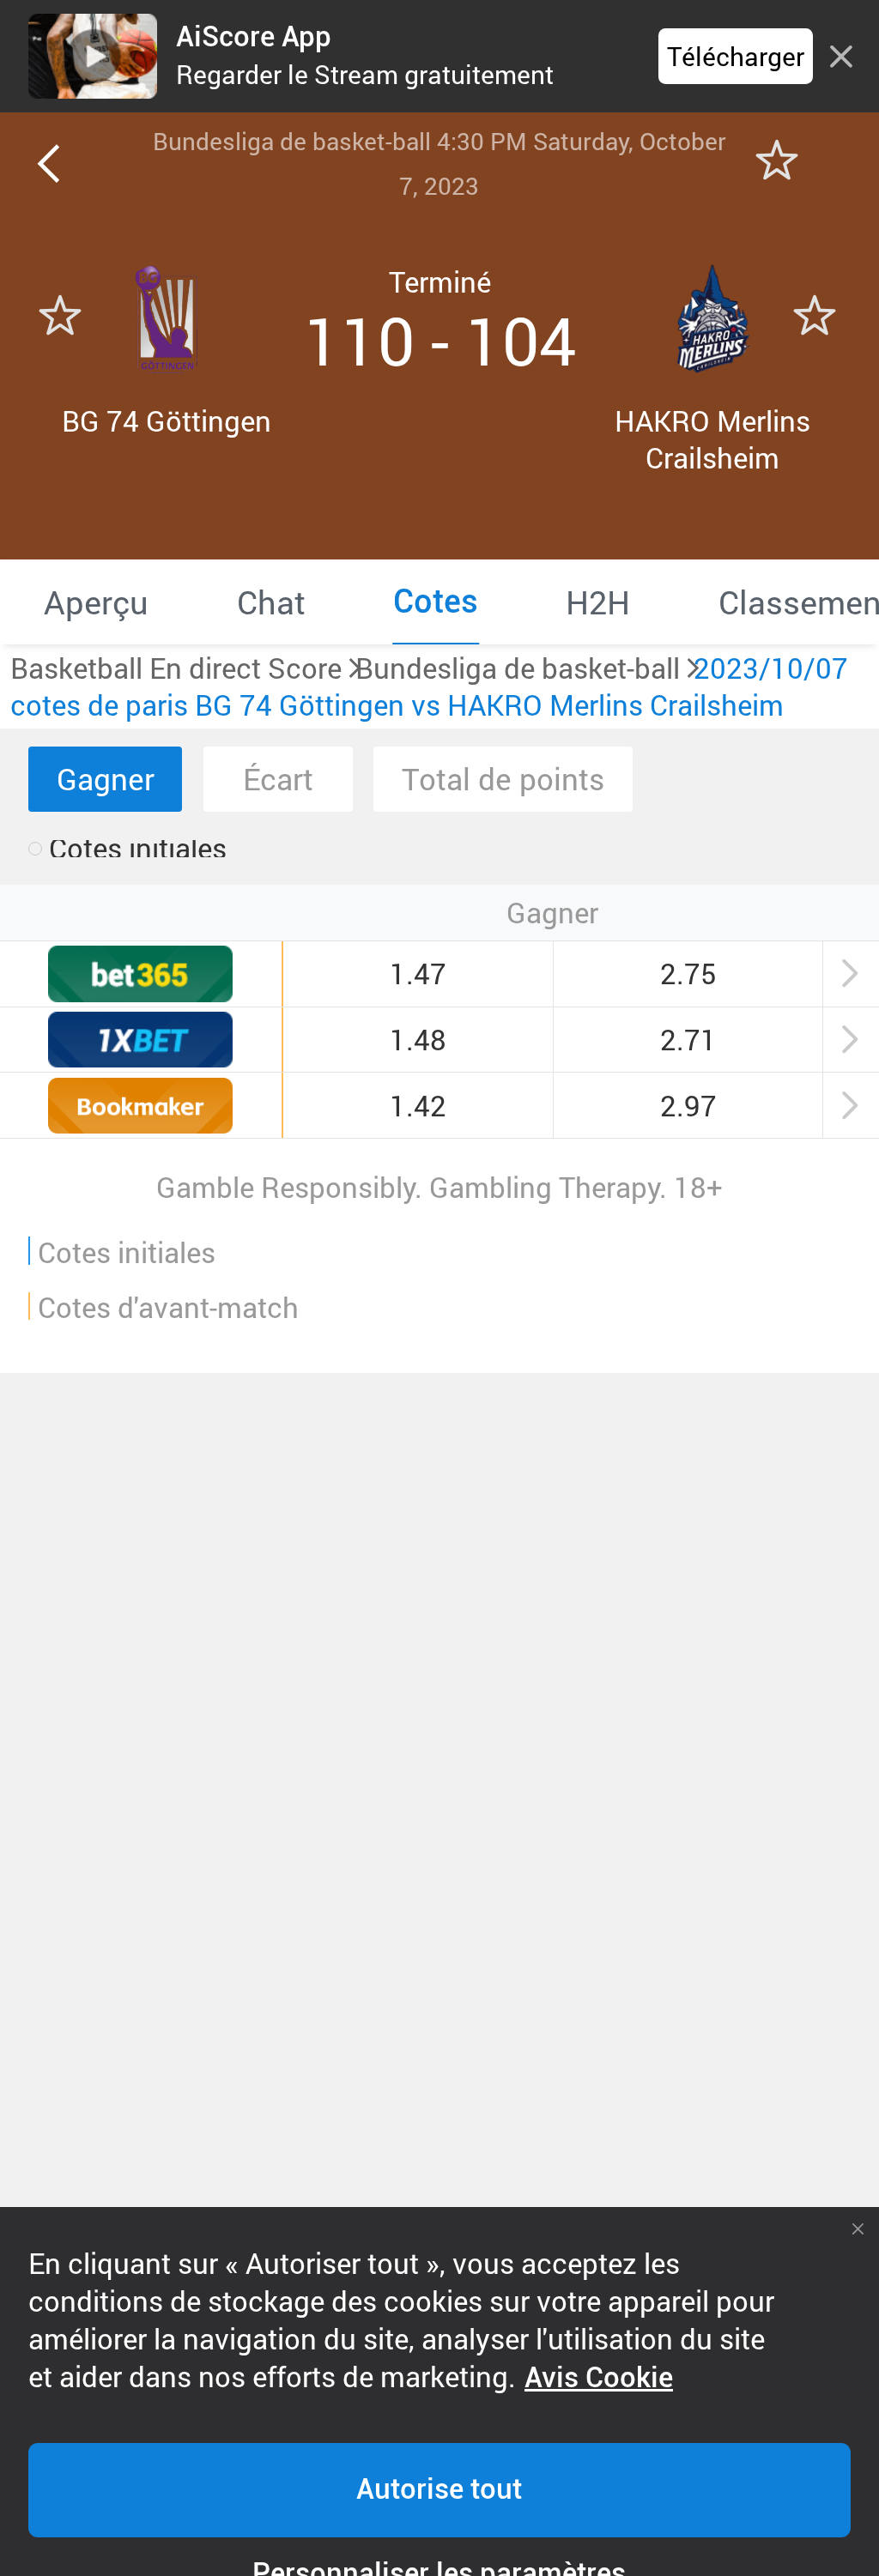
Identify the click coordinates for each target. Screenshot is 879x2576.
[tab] (96, 602)
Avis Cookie (599, 2378)
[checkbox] (127, 849)
